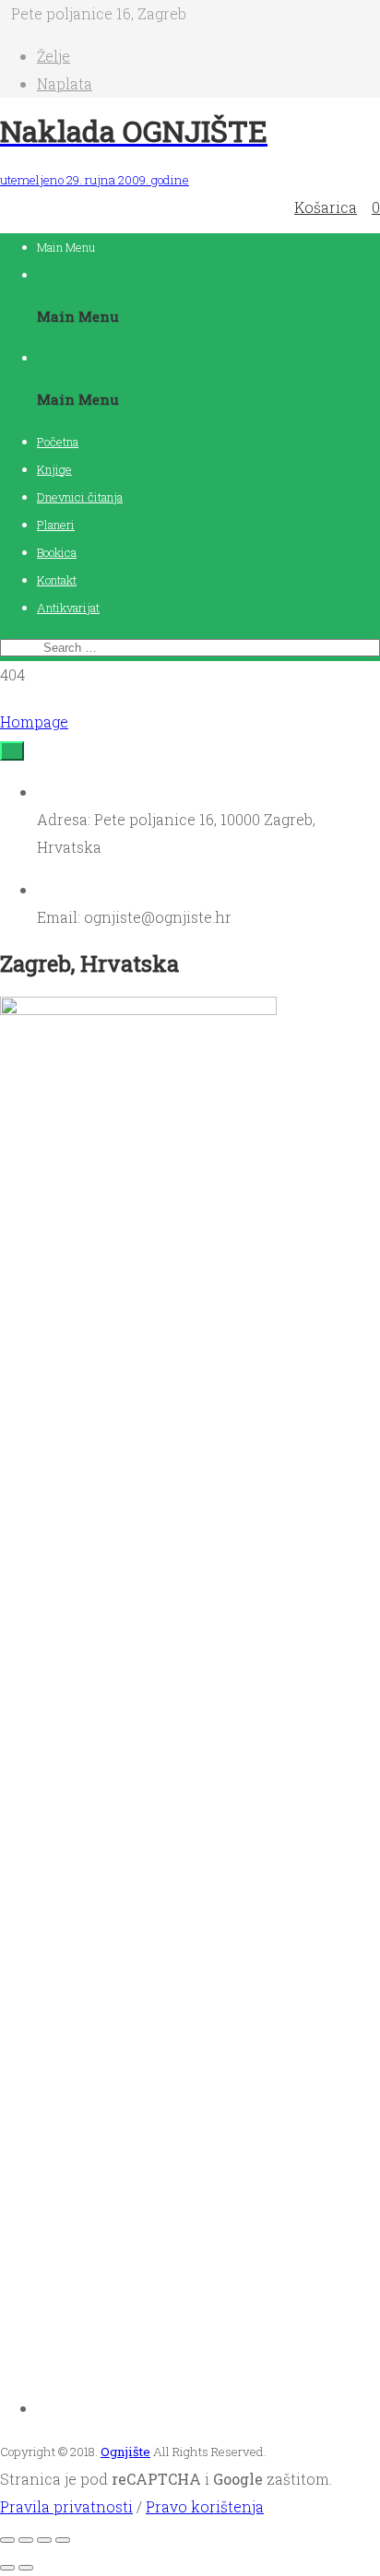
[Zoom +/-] (7, 2540)
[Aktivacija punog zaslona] (26, 2540)
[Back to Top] (12, 751)
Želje (53, 56)
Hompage (34, 721)
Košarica (326, 207)
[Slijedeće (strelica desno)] (26, 2568)
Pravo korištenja (205, 2506)
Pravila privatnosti (66, 2506)
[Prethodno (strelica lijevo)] (7, 2568)
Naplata (65, 83)
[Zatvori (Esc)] (63, 2540)
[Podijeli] (44, 2540)
